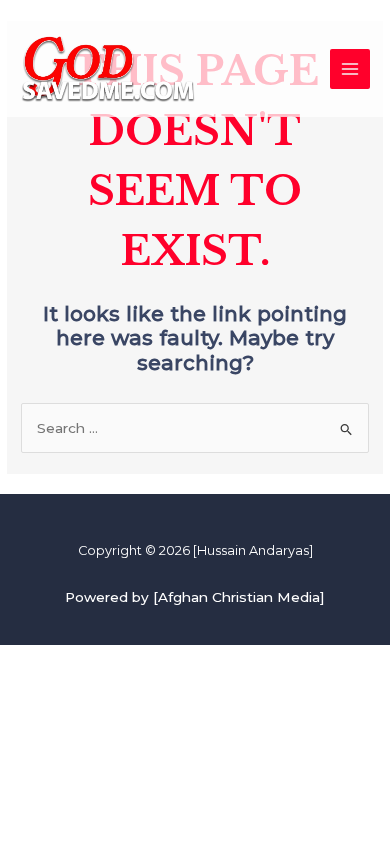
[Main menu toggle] (350, 69)
